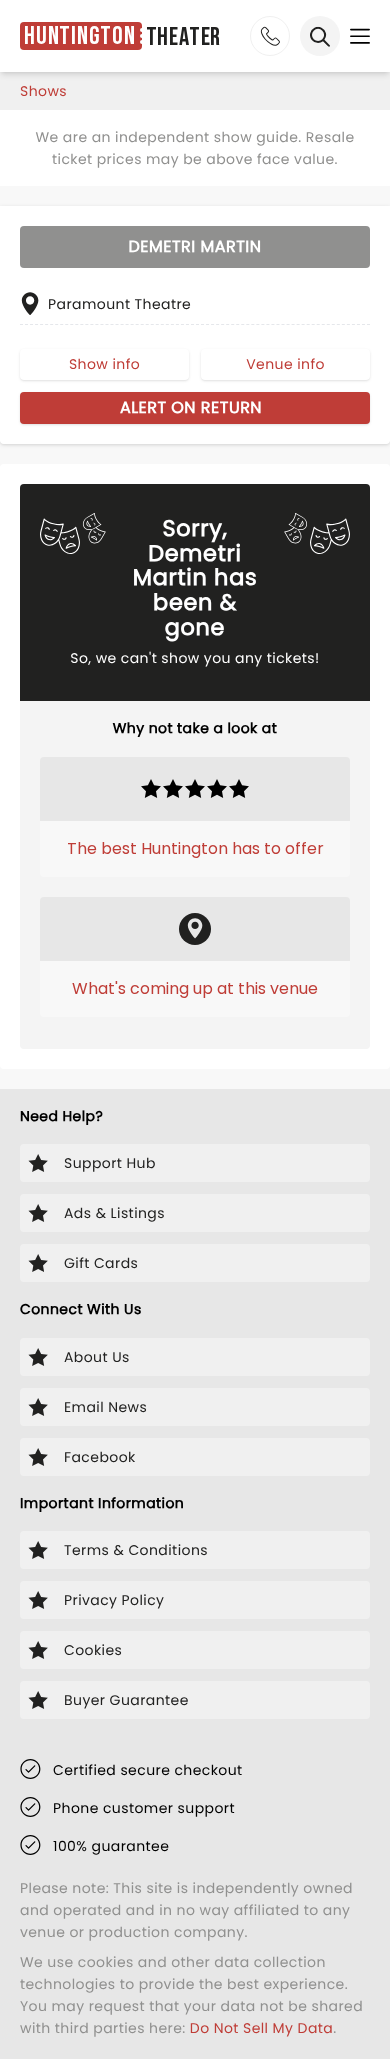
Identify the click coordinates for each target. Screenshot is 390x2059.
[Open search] (320, 36)
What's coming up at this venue (195, 988)
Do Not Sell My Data (261, 2028)
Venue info (285, 364)
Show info (104, 364)
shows (43, 91)
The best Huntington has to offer (195, 848)
